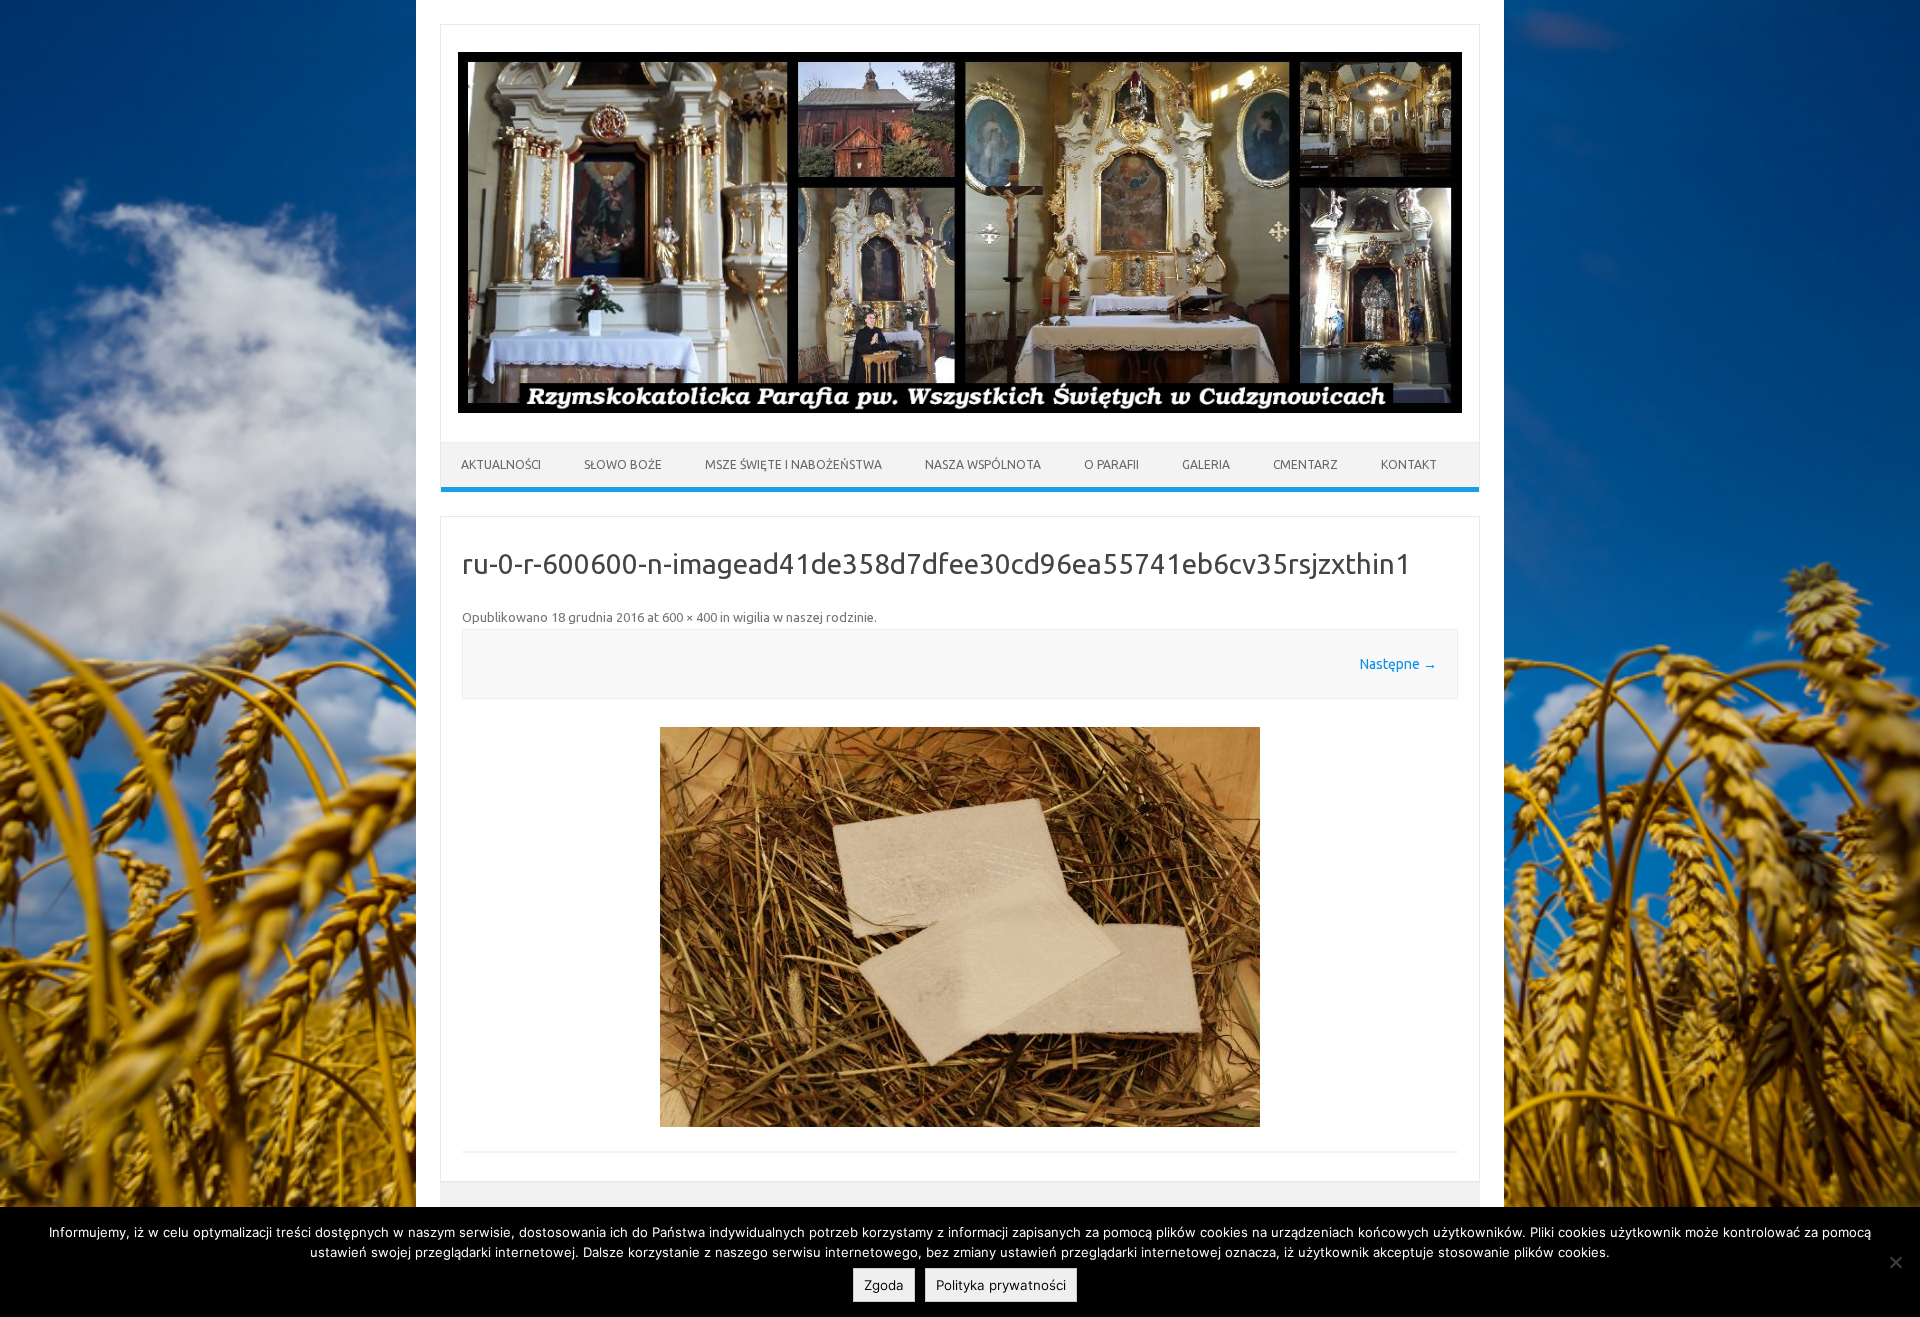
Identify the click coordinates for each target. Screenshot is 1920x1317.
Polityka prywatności (1001, 1285)
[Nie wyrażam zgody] (1895, 1262)
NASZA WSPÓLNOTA (983, 464)
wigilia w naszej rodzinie (803, 617)
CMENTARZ (1305, 464)
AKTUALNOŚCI (501, 464)
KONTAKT (1409, 464)
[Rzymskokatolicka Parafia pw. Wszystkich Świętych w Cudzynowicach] (960, 408)
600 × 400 (689, 617)
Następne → (1398, 664)
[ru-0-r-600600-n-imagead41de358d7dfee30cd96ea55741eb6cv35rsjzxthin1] (960, 927)
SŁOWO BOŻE (623, 464)
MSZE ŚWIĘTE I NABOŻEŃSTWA (793, 464)
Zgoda (884, 1285)
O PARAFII (1111, 464)
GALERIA (1206, 464)
